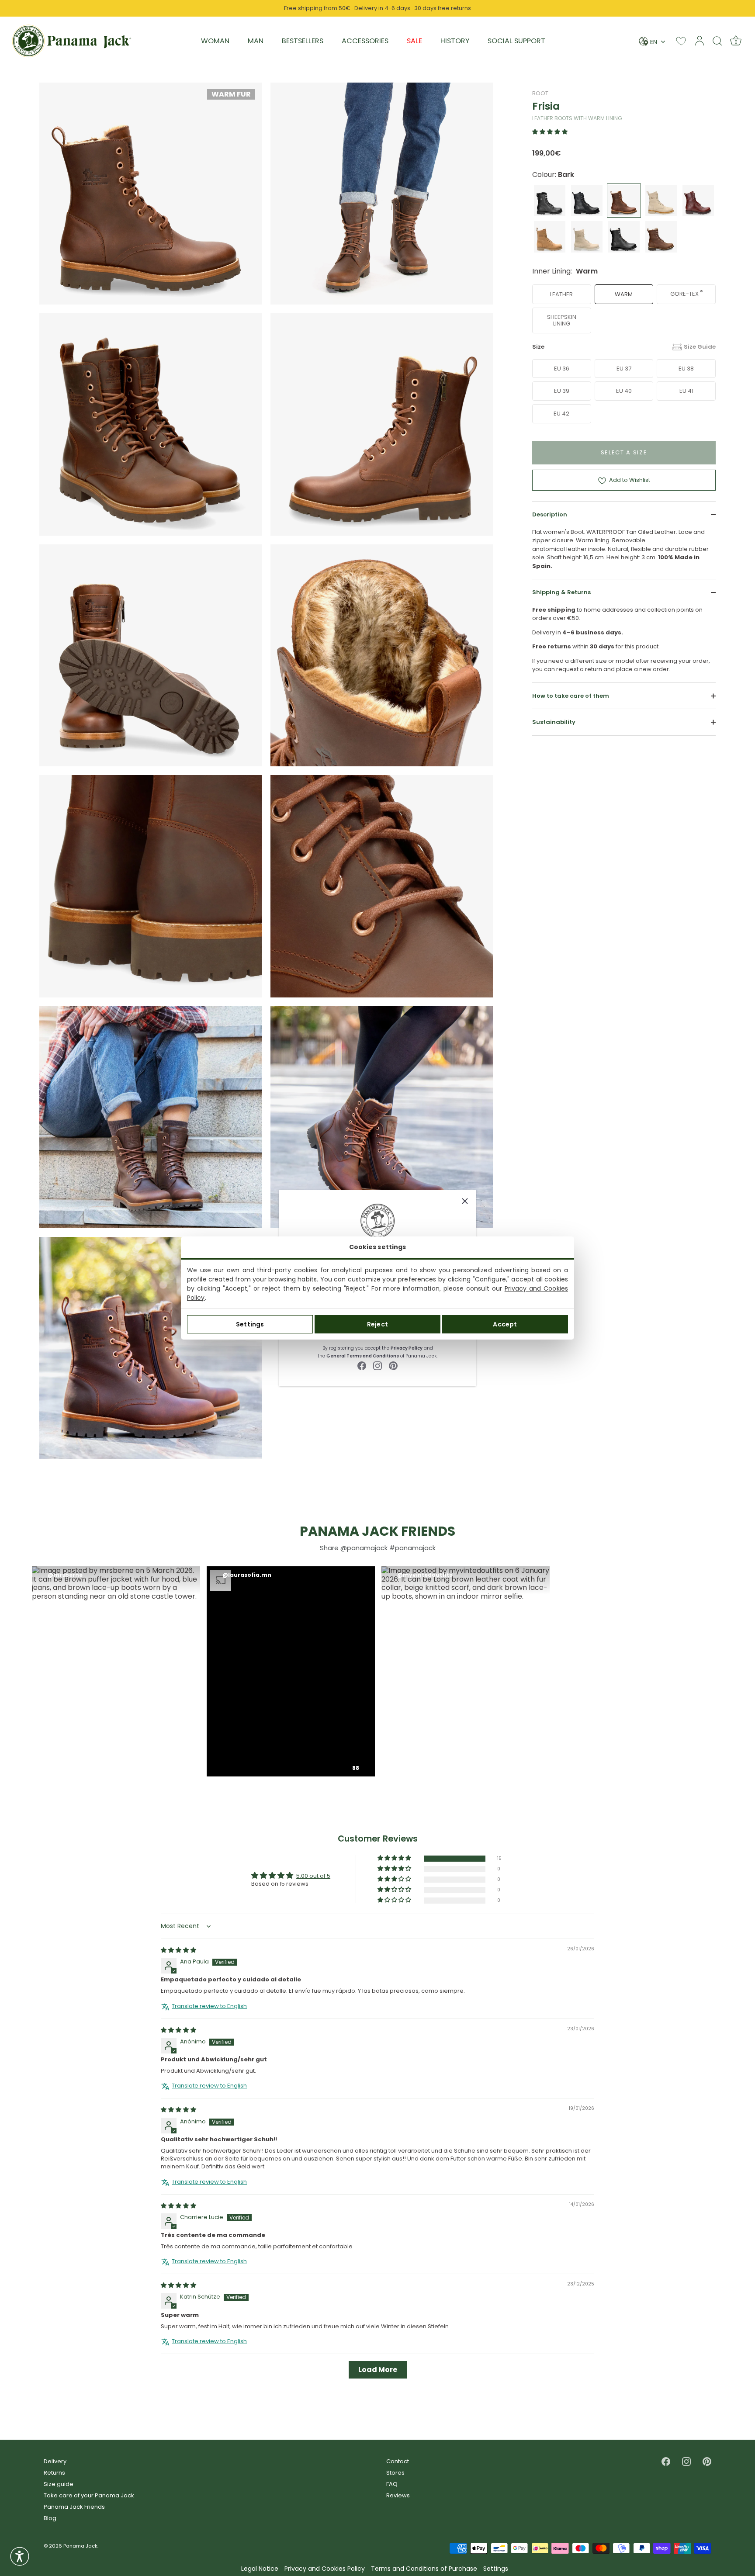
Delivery (55, 2461)
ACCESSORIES (365, 41)
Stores (395, 2473)
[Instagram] (377, 1365)
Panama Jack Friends (74, 2507)
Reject (377, 1324)
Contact (398, 2461)
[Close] (465, 1201)
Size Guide (700, 347)
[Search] (717, 41)
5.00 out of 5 (313, 1876)
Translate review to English (209, 2006)
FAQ (392, 2484)
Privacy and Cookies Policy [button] (325, 2569)
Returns (54, 2473)
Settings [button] (496, 2569)
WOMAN (215, 41)
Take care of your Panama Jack (89, 2495)
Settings (250, 1324)
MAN (256, 41)
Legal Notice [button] (260, 2569)
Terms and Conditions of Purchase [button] (424, 2569)
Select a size (624, 452)
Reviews (398, 2495)
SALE (414, 41)
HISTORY (455, 41)
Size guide (59, 2484)
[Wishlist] (681, 41)
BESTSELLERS (303, 41)
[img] (178, 1950)
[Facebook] (362, 1365)
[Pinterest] (393, 1365)
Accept (505, 1324)
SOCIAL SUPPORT (516, 41)
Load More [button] (378, 2370)
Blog (50, 2518)
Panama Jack (80, 2546)
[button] (550, 132)
